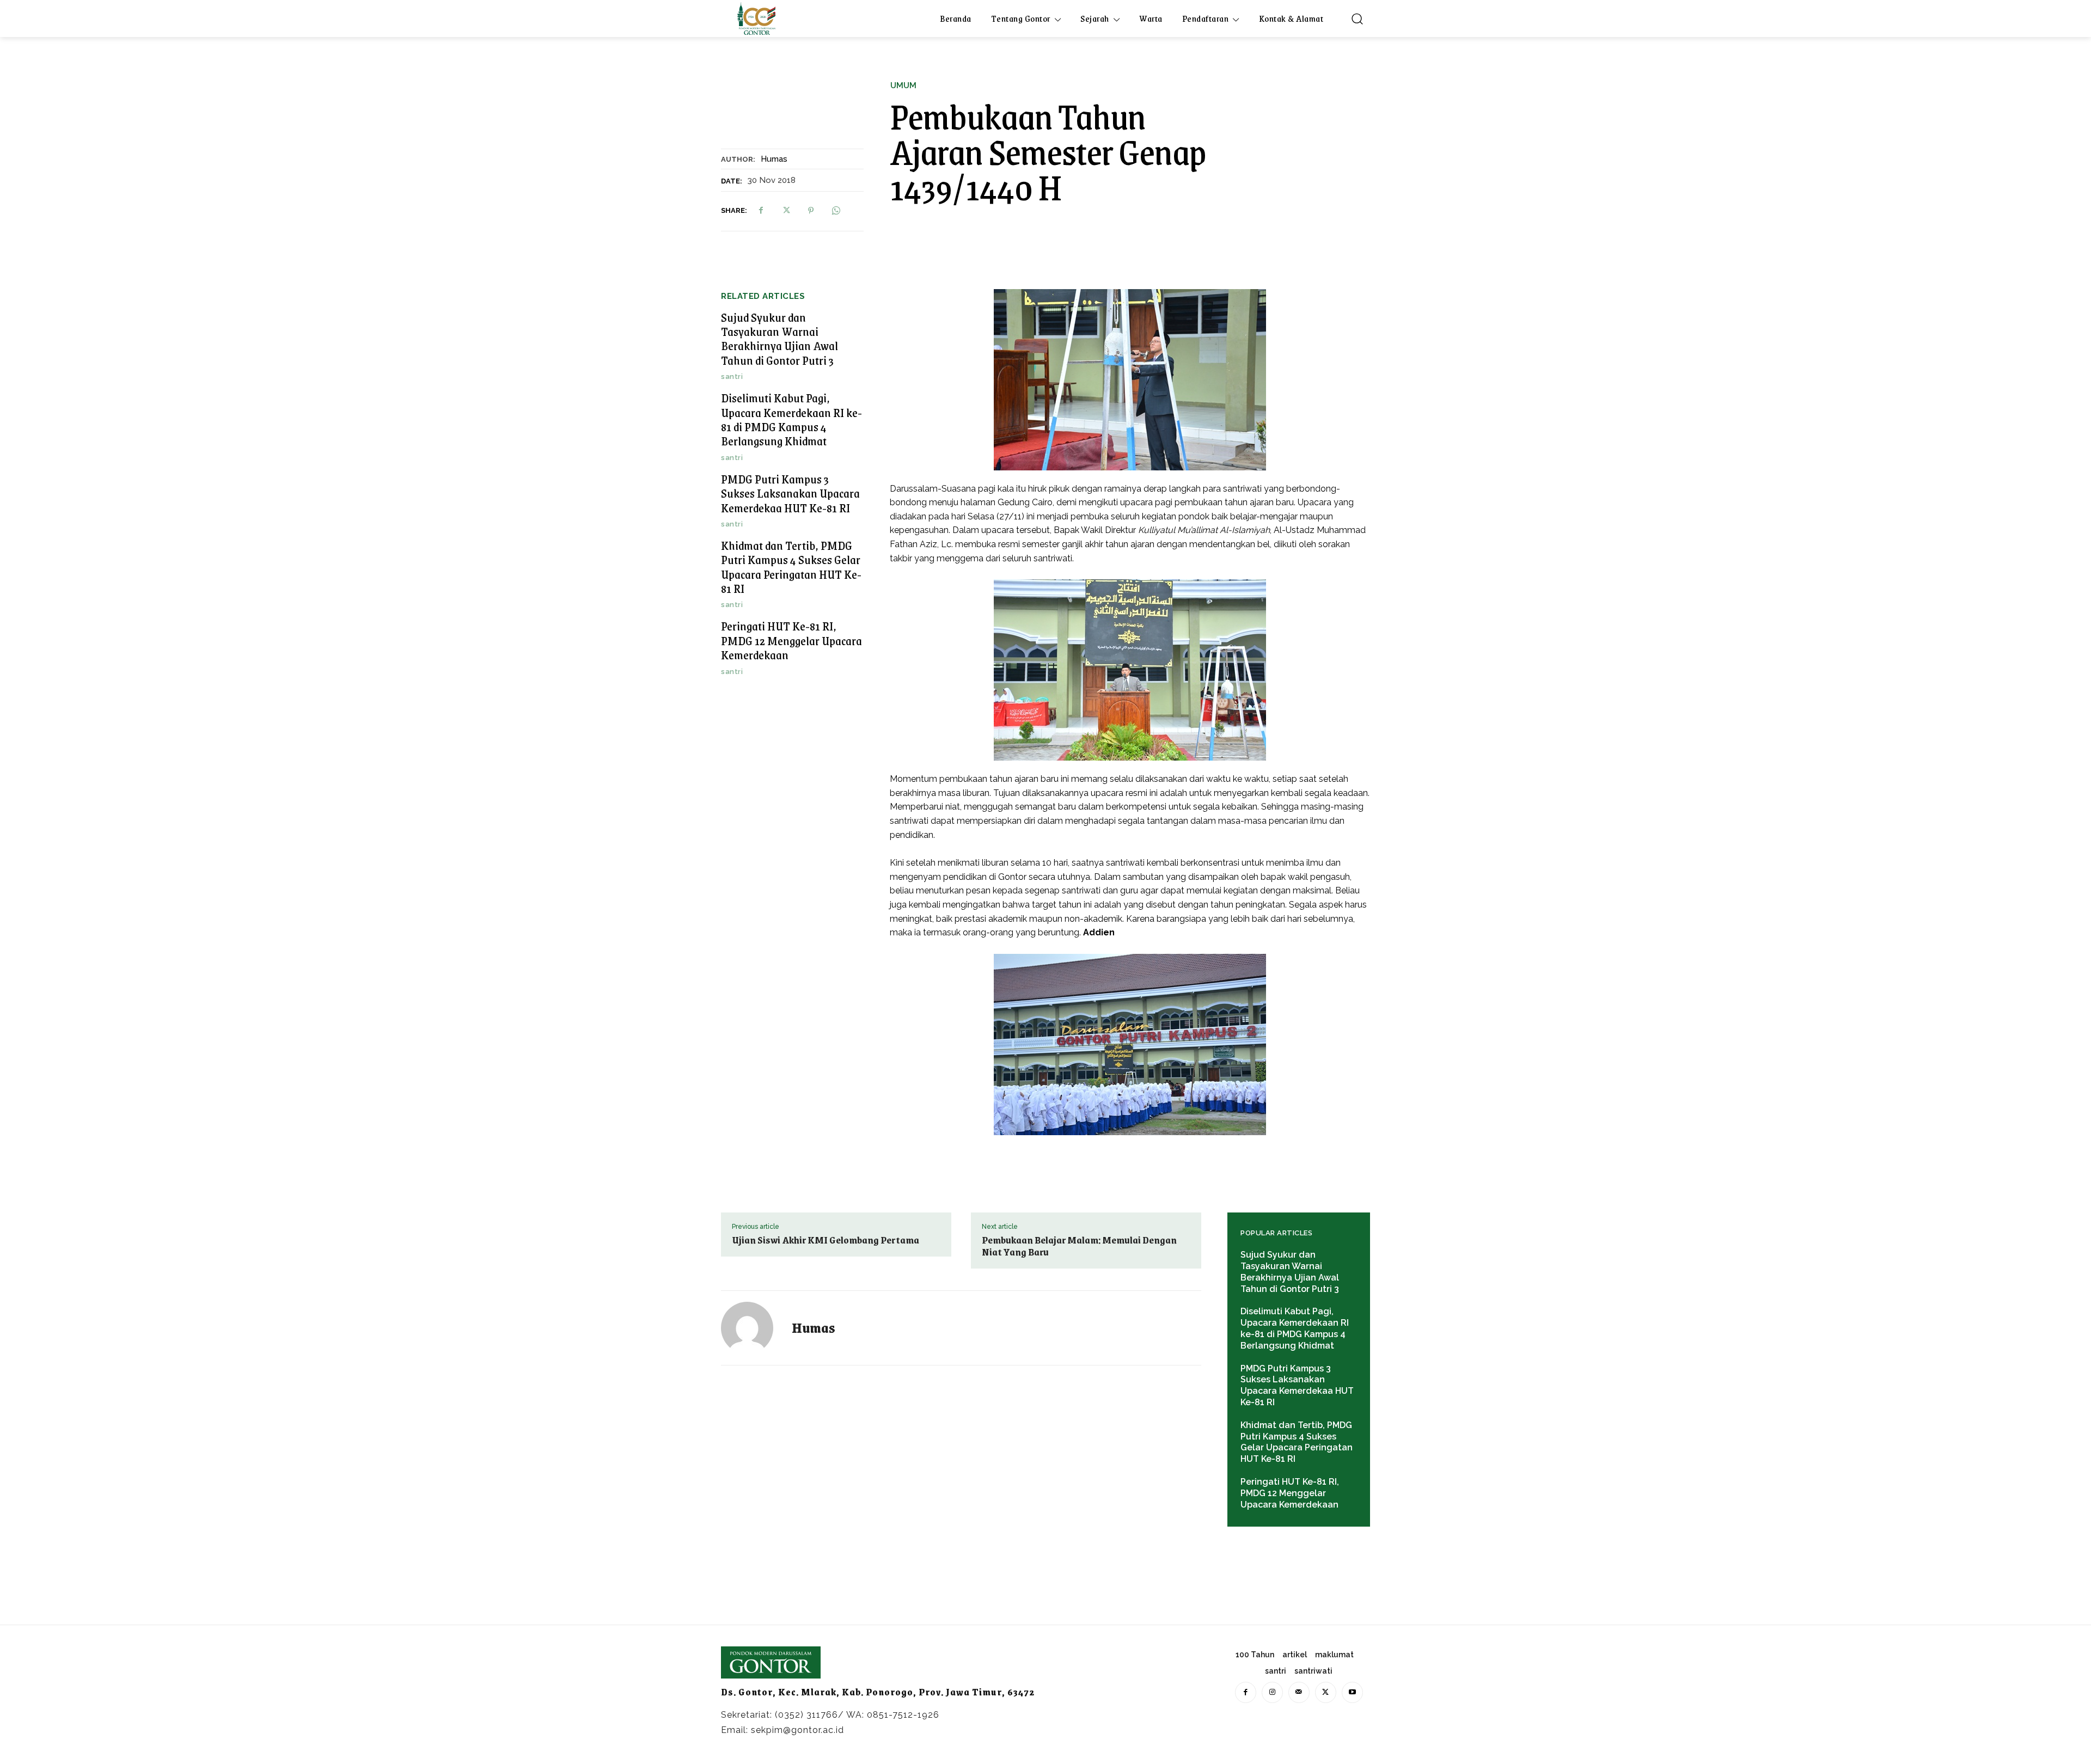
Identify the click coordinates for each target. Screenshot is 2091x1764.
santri (732, 376)
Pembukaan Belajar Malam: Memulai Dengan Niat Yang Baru (1079, 1246)
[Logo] (756, 19)
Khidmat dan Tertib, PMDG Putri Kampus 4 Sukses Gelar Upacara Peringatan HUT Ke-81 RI (791, 567)
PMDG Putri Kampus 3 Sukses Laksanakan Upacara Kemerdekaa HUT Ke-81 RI (790, 493)
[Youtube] (1352, 1692)
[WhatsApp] (836, 211)
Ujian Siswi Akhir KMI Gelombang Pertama (826, 1240)
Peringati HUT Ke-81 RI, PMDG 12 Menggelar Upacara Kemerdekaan (791, 640)
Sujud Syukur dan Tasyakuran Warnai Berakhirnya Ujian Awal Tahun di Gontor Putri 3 (779, 339)
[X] (786, 211)
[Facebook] (761, 211)
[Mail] (1299, 1692)
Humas (774, 159)
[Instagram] (1272, 1692)
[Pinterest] (811, 211)
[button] (1357, 19)
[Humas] (754, 1328)
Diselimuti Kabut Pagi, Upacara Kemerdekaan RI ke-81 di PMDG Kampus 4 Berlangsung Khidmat (791, 419)
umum (903, 86)
